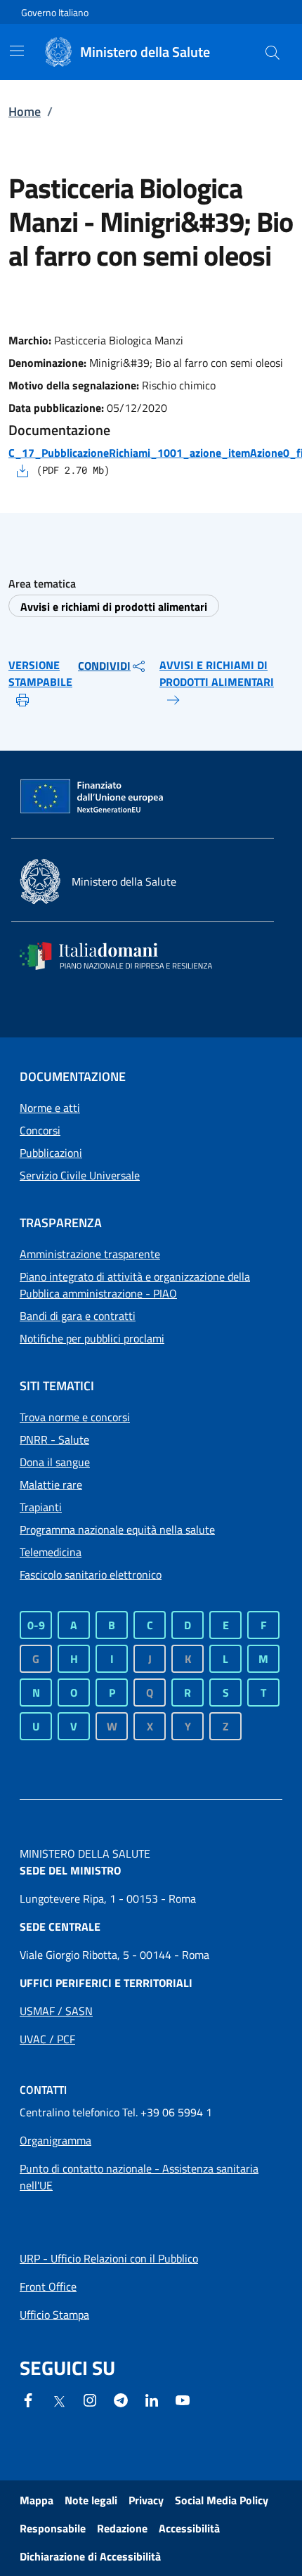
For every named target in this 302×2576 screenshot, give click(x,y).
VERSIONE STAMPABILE (40, 673)
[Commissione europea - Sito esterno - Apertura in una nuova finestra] (93, 797)
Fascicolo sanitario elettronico (91, 1574)
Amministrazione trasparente (90, 1254)
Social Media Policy (222, 2500)
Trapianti (41, 1507)
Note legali (91, 2500)
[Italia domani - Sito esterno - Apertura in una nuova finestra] (125, 956)
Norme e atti (50, 1108)
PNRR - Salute (54, 1439)
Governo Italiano (55, 12)
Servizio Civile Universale (80, 1175)
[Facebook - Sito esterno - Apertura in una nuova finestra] (28, 2399)
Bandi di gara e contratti (78, 1316)
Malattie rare (51, 1484)
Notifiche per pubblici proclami (92, 1338)
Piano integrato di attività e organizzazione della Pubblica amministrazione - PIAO (135, 1285)
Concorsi (40, 1130)
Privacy (146, 2500)
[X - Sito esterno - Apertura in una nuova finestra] (59, 2400)
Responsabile (53, 2528)
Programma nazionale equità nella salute (117, 1529)
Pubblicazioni (51, 1153)
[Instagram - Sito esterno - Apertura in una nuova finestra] (90, 2399)
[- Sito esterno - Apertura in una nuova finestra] (183, 2399)
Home (25, 111)
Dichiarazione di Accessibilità (90, 2556)
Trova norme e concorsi (75, 1417)
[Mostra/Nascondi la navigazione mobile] (17, 51)
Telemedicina (51, 1552)
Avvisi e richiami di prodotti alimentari (114, 607)
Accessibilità (189, 2528)
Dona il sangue (55, 1462)
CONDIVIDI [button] (104, 666)
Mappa (37, 2500)
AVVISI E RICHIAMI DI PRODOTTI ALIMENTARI (217, 673)
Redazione (122, 2528)
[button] (273, 52)
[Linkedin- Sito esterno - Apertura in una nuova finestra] (152, 2399)
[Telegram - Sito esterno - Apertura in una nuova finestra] (121, 2399)
